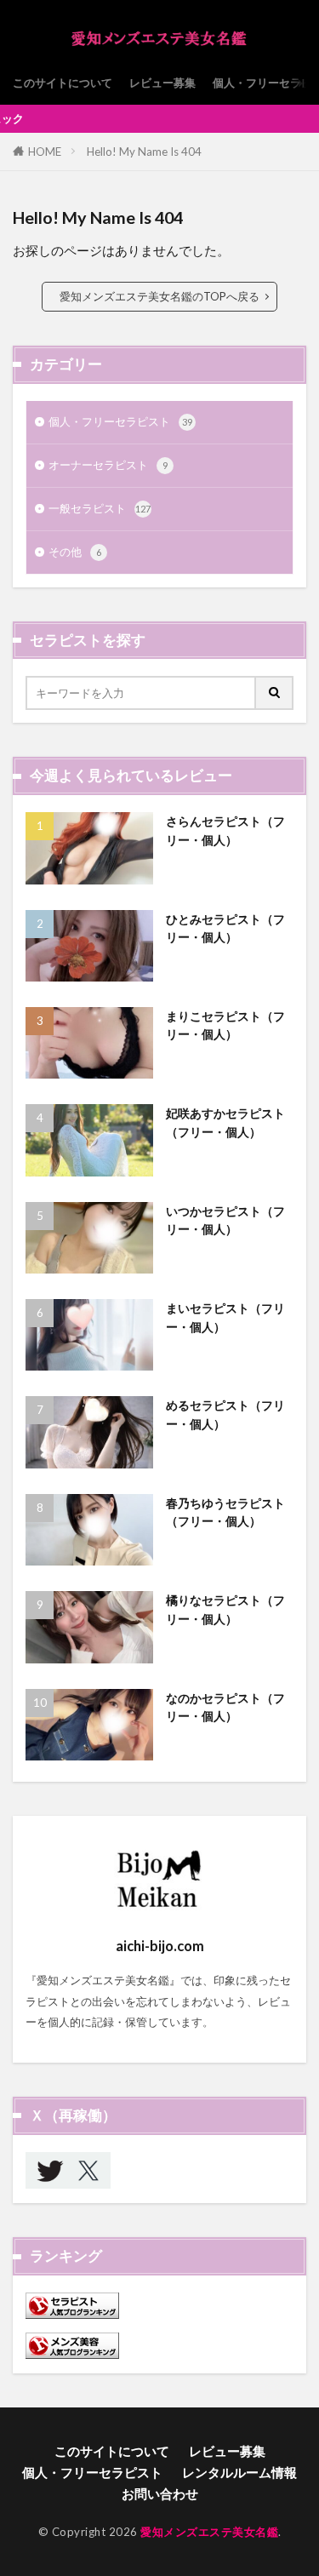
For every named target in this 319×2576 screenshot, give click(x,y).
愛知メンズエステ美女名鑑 (209, 2532)
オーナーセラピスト (108, 465)
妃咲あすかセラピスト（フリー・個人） (225, 1122)
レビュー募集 (162, 83)
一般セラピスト (100, 508)
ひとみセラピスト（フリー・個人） (225, 928)
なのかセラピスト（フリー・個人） (225, 1707)
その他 (75, 552)
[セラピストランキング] (72, 2315)
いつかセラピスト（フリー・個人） (225, 1220)
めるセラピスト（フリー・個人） (225, 1414)
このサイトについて (63, 83)
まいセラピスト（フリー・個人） (225, 1317)
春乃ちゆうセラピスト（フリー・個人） (225, 1512)
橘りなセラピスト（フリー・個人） (225, 1609)
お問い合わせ (160, 2493)
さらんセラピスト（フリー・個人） (225, 830)
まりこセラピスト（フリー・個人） (225, 1025)
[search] (275, 693)
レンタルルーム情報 (239, 2472)
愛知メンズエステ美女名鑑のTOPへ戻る (159, 296)
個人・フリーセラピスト (120, 421)
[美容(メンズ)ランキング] (72, 2355)
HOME (45, 152)
